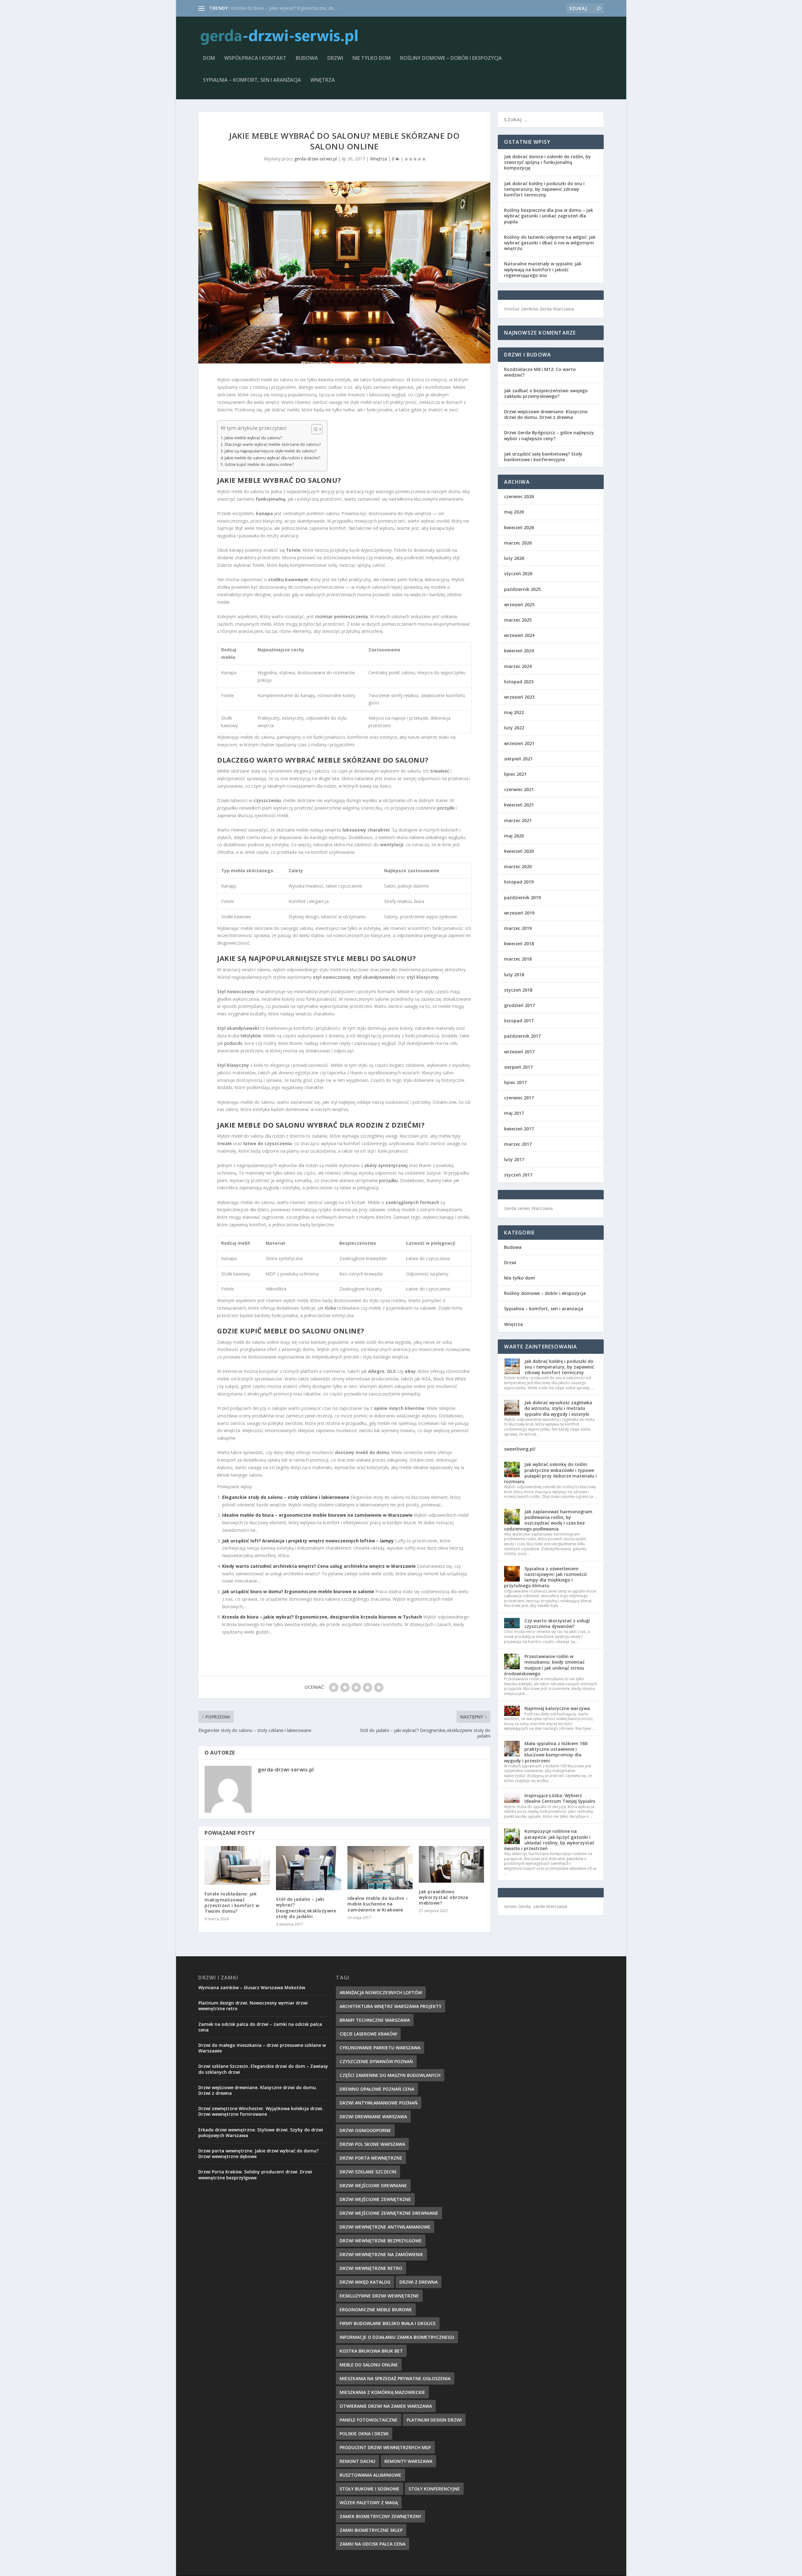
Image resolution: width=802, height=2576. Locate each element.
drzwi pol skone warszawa (372, 2144)
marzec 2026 (518, 543)
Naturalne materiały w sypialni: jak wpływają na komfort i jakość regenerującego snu (543, 269)
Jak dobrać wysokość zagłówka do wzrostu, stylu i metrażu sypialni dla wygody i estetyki (558, 1408)
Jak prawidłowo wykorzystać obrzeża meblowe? (444, 1897)
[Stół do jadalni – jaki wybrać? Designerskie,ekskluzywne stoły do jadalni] (309, 1868)
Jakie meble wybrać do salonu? (253, 438)
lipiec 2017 (515, 1082)
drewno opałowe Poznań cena (377, 2089)
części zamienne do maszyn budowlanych (390, 2075)
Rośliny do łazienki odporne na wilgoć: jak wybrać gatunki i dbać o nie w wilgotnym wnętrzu (550, 243)
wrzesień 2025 (519, 605)
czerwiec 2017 (519, 1098)
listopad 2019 (519, 882)
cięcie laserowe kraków (368, 2034)
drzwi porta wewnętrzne (371, 2158)
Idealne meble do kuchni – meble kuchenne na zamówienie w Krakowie (378, 1904)
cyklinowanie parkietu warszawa (380, 2048)
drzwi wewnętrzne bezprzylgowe (381, 2241)
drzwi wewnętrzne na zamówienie (381, 2254)
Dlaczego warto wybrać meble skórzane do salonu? (273, 444)
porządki (446, 808)
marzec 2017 (518, 1144)
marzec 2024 (518, 666)
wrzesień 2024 (519, 635)
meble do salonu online (369, 2365)
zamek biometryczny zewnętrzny (380, 2516)
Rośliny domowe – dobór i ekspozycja (451, 58)
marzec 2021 (518, 820)
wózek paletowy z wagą (369, 2503)
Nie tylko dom (372, 58)
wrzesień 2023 (519, 697)
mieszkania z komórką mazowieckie (382, 2392)
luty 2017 (514, 1159)
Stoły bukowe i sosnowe (370, 2489)
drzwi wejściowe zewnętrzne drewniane (389, 2213)
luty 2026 (514, 558)
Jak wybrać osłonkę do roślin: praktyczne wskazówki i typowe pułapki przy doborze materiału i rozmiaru (550, 1473)
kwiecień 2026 (519, 527)
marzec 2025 (518, 620)
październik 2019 (522, 897)
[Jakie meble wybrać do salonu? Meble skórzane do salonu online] (344, 272)
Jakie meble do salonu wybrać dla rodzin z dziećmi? (272, 458)
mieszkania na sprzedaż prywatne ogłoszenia (395, 2378)
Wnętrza (323, 80)
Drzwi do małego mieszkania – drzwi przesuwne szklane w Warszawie (262, 2048)
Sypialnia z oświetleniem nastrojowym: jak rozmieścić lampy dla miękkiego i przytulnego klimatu (546, 1577)
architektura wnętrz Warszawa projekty (391, 2006)
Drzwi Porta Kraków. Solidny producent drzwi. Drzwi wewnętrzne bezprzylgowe (255, 2174)
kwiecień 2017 (519, 1129)
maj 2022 (514, 712)
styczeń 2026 (518, 574)
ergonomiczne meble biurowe (376, 2310)
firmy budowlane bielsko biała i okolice (388, 2323)
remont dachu (357, 2461)
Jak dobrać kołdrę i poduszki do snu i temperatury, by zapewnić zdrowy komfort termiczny (544, 189)
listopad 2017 (519, 1021)
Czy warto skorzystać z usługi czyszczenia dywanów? (557, 1623)
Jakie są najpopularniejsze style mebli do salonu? (271, 451)
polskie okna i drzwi (364, 2434)
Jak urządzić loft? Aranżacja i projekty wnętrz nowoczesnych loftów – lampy (308, 1541)
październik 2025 (522, 589)
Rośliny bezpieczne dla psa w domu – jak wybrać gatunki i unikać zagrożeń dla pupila (549, 216)
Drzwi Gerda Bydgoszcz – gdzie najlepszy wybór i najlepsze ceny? (549, 435)
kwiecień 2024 (519, 651)
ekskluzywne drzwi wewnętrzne (379, 2296)
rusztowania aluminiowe (370, 2475)
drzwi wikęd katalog (365, 2282)
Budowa (307, 58)
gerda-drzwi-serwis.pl (315, 159)
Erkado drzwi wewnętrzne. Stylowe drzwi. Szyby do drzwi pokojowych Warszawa (261, 2133)
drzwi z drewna (419, 2282)
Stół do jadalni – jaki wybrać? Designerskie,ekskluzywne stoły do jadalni (306, 1908)
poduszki (233, 1043)
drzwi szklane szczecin (368, 2172)
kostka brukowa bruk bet (371, 2351)
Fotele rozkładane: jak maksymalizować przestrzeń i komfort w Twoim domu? (232, 1902)
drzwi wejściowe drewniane (373, 2185)
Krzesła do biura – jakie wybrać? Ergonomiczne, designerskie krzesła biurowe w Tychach (322, 1617)
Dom (209, 58)
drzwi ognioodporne (365, 2130)
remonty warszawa (408, 2461)
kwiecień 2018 (519, 944)
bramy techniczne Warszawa (375, 2020)
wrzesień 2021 (519, 743)
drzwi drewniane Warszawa (373, 2117)
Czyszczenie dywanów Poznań (376, 2061)
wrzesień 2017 (519, 1052)
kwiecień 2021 (519, 805)
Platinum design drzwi (434, 2420)
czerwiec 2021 (519, 789)
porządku (388, 1180)
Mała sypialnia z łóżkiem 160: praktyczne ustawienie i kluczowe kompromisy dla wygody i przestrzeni (546, 1752)
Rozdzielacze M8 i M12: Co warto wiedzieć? (540, 372)
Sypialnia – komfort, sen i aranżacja (252, 80)
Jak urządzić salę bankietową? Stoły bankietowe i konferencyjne (543, 457)
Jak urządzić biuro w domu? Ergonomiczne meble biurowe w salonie (298, 1591)
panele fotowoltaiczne (369, 2420)
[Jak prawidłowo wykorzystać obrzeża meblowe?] (451, 1864)
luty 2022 (514, 728)
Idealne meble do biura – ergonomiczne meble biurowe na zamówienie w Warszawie (317, 1515)
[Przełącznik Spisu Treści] (314, 429)
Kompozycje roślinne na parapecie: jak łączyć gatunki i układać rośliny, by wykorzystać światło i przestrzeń (549, 1840)
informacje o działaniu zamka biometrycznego (397, 2337)
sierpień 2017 (518, 1067)
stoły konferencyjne (434, 2489)
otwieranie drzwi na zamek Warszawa (386, 2406)
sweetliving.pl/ (520, 1449)
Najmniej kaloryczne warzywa (557, 1708)
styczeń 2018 (518, 990)
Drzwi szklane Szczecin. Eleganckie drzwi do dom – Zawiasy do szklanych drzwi (263, 2069)
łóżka (330, 1308)
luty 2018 (514, 975)
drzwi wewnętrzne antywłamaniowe (385, 2227)
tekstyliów (251, 1036)
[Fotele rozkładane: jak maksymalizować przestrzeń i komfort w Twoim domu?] (237, 1866)
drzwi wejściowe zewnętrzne (375, 2199)
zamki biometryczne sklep (371, 2530)
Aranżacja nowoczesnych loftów (381, 1992)
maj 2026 (514, 512)
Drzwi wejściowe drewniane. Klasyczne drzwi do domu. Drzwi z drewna (546, 414)
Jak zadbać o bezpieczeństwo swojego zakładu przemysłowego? (546, 393)
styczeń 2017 (518, 1175)
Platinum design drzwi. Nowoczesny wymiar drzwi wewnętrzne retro (253, 2006)
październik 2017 (522, 1036)
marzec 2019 (518, 928)
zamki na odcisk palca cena (372, 2544)
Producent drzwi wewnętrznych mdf (385, 2447)
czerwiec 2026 (519, 496)
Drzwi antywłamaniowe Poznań (379, 2103)
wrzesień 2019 (519, 913)
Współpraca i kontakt (255, 58)
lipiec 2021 (515, 774)
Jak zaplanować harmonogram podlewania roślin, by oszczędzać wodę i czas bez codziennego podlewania (548, 1520)
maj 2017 (514, 1113)
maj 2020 (514, 836)
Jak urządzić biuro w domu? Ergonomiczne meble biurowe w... (293, 8)
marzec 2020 (518, 866)
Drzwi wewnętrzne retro (371, 2268)
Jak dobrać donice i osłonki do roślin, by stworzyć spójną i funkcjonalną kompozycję (547, 162)
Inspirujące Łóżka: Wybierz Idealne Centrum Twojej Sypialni (560, 1798)
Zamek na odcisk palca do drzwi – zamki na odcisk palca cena (260, 2027)
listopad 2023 (519, 682)
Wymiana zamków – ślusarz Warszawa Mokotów (252, 1987)
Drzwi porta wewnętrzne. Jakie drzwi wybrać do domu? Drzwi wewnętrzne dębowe (258, 2154)
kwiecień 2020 (519, 851)
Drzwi (335, 58)
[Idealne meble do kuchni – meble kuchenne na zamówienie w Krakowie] (380, 1868)
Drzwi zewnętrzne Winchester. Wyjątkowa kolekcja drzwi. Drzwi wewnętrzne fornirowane (261, 2111)
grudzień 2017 (519, 1005)
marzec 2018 (518, 959)
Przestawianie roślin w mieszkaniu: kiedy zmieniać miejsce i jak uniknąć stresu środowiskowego (544, 1665)
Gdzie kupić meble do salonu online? (259, 464)
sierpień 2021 (518, 759)
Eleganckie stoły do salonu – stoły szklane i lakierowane (286, 1497)
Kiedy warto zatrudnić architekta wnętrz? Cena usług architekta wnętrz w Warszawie (319, 1566)
